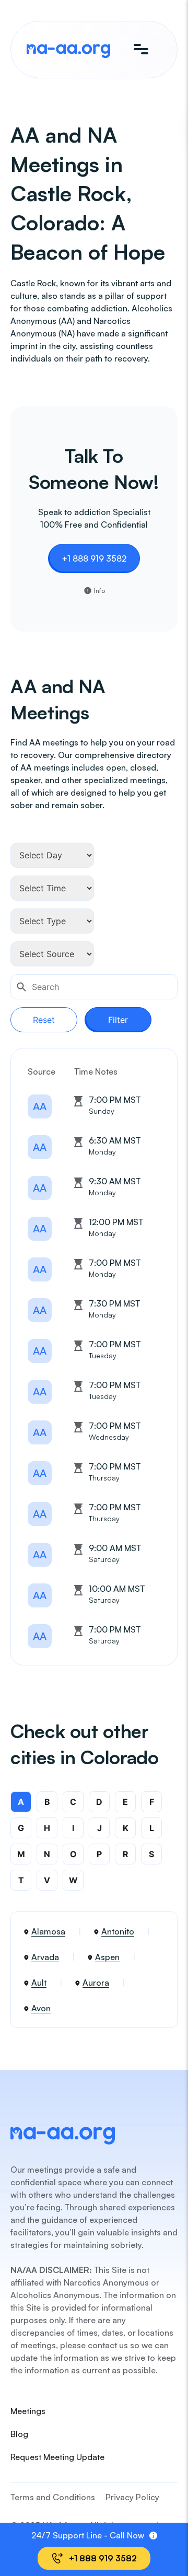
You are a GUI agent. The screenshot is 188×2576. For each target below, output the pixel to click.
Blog (19, 2434)
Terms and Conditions (53, 2497)
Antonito (118, 1931)
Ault (39, 1983)
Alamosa (48, 1931)
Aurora (96, 1983)
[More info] (153, 2536)
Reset (44, 1020)
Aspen (107, 1957)
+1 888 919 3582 (94, 558)
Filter (118, 1020)
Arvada (45, 1957)
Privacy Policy (132, 2497)
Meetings (28, 2411)
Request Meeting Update (57, 2457)
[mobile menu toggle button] (141, 50)
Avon (41, 2008)
